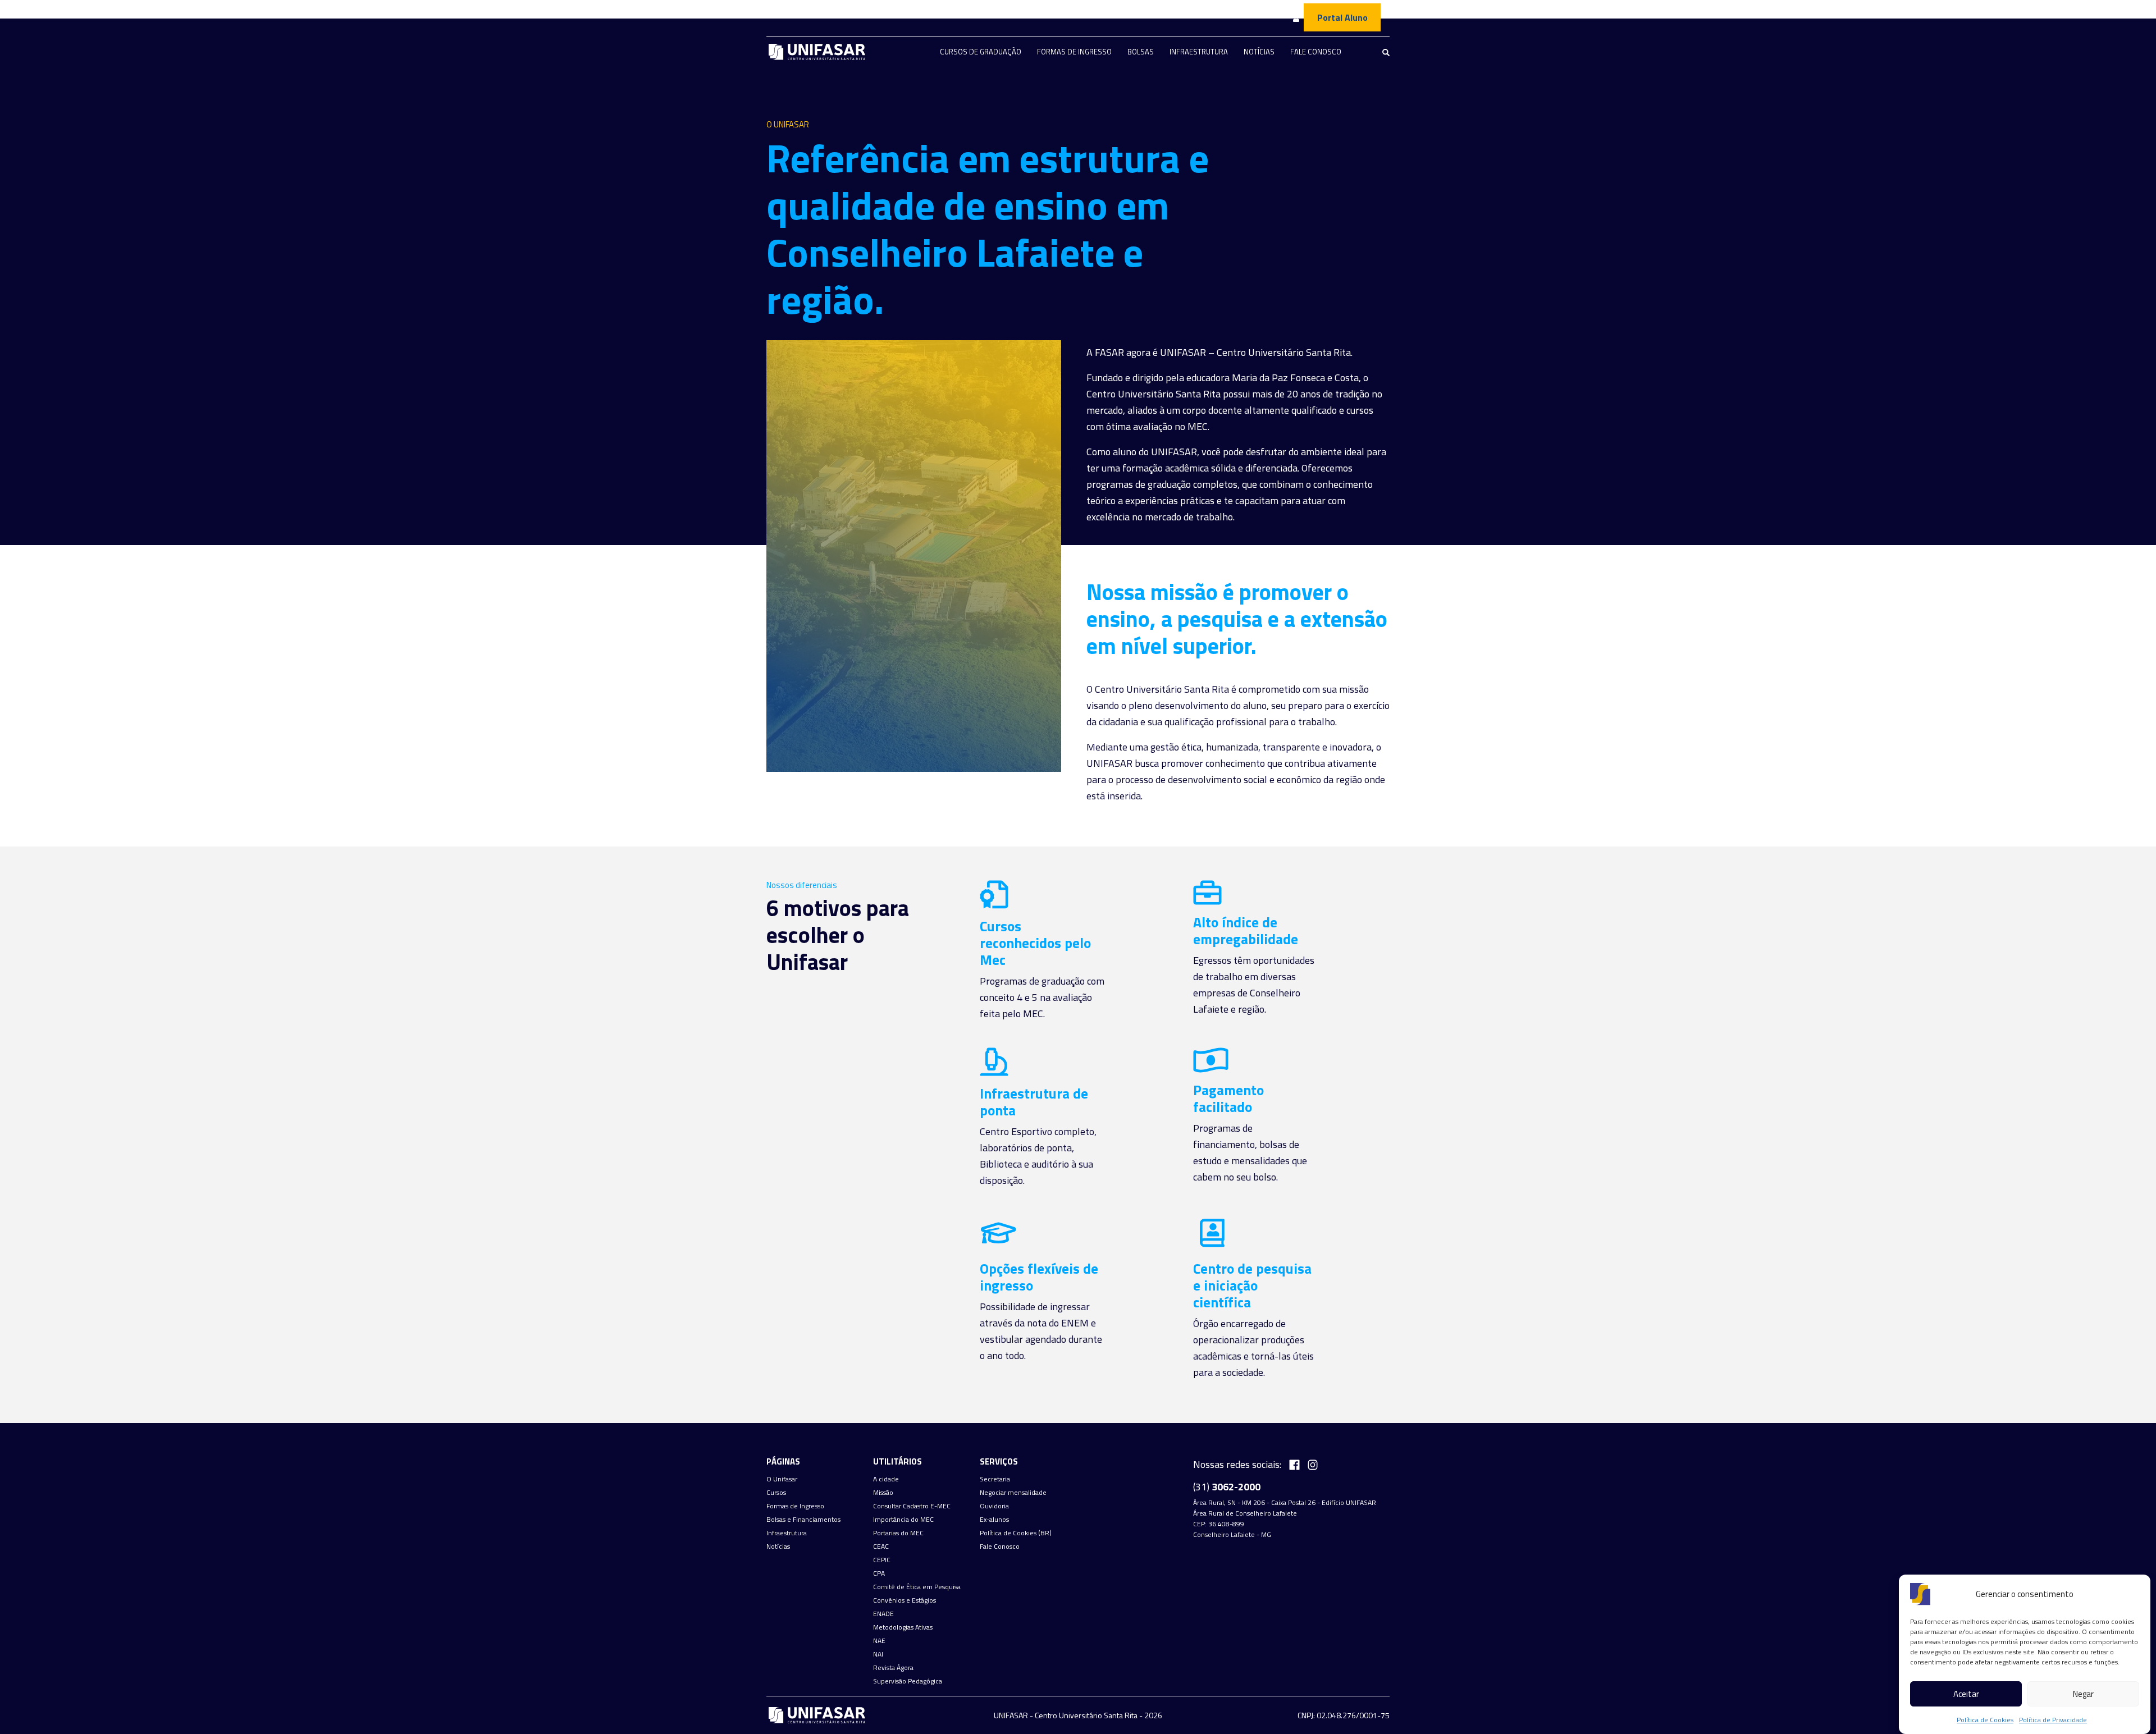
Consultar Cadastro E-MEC (912, 1506)
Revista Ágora (893, 1668)
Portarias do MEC (898, 1533)
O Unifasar (782, 1479)
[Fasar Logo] (817, 52)
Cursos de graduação (981, 52)
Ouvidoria (994, 1506)
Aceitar (1966, 1694)
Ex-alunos (994, 1520)
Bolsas (1141, 52)
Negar (2083, 1694)
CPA (879, 1573)
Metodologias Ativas (903, 1627)
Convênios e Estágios (905, 1600)
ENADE (883, 1614)
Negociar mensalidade (1013, 1493)
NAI (878, 1654)
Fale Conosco (1316, 52)
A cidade (886, 1479)
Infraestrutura (1199, 52)
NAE (879, 1641)
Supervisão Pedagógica (908, 1681)
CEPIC (882, 1560)
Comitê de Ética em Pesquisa (917, 1587)
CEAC (881, 1547)
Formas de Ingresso (1074, 52)
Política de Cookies (1985, 1720)
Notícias (1259, 52)
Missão (883, 1493)
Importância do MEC (903, 1520)
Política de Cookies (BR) (1016, 1533)
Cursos (776, 1493)
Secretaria (995, 1479)
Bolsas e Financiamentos (803, 1520)
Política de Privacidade (2053, 1720)
